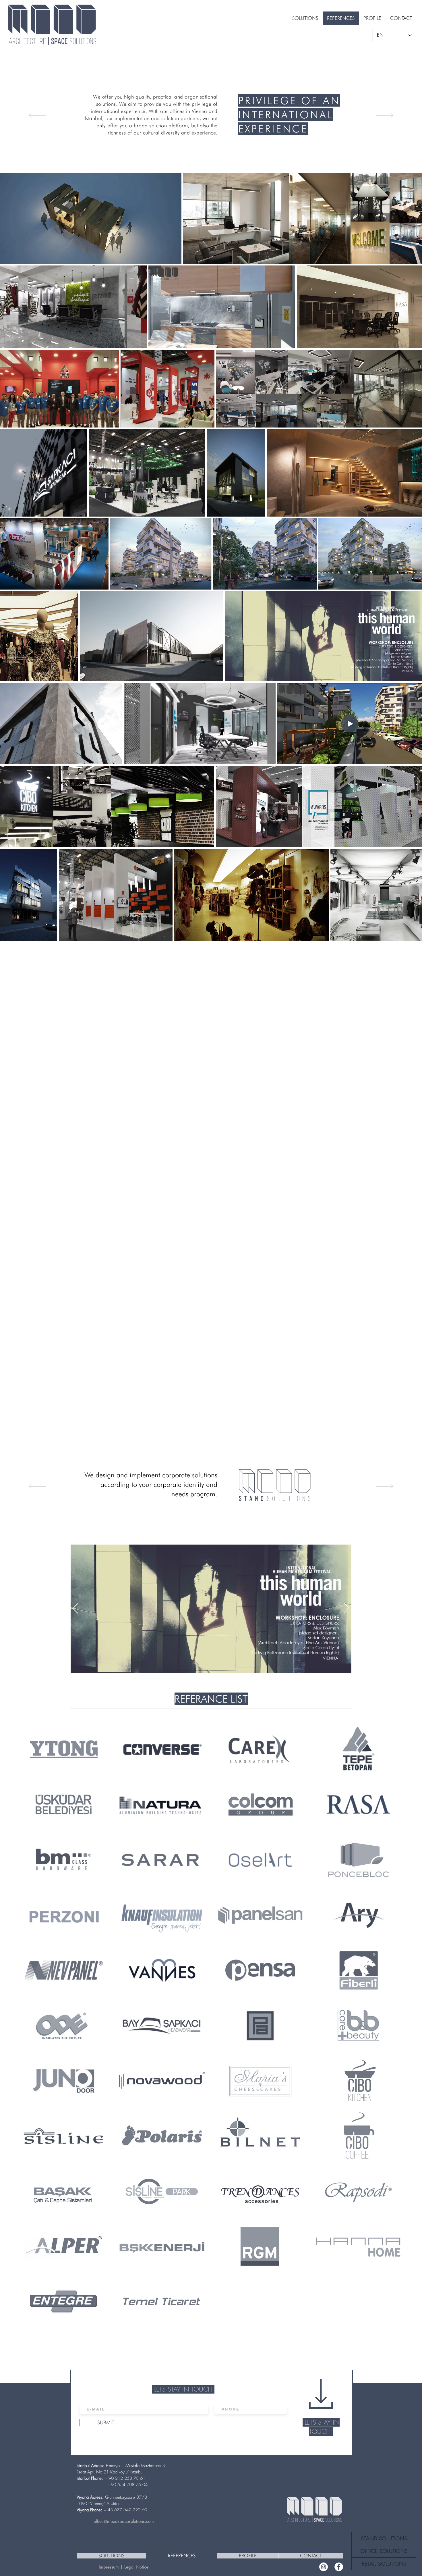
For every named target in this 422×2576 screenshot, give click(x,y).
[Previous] (37, 116)
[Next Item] (347, 1609)
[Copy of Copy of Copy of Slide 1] (219, 159)
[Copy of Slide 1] (208, 159)
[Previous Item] (75, 1609)
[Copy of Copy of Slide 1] (213, 159)
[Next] (385, 116)
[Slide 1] (203, 159)
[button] (384, 2551)
